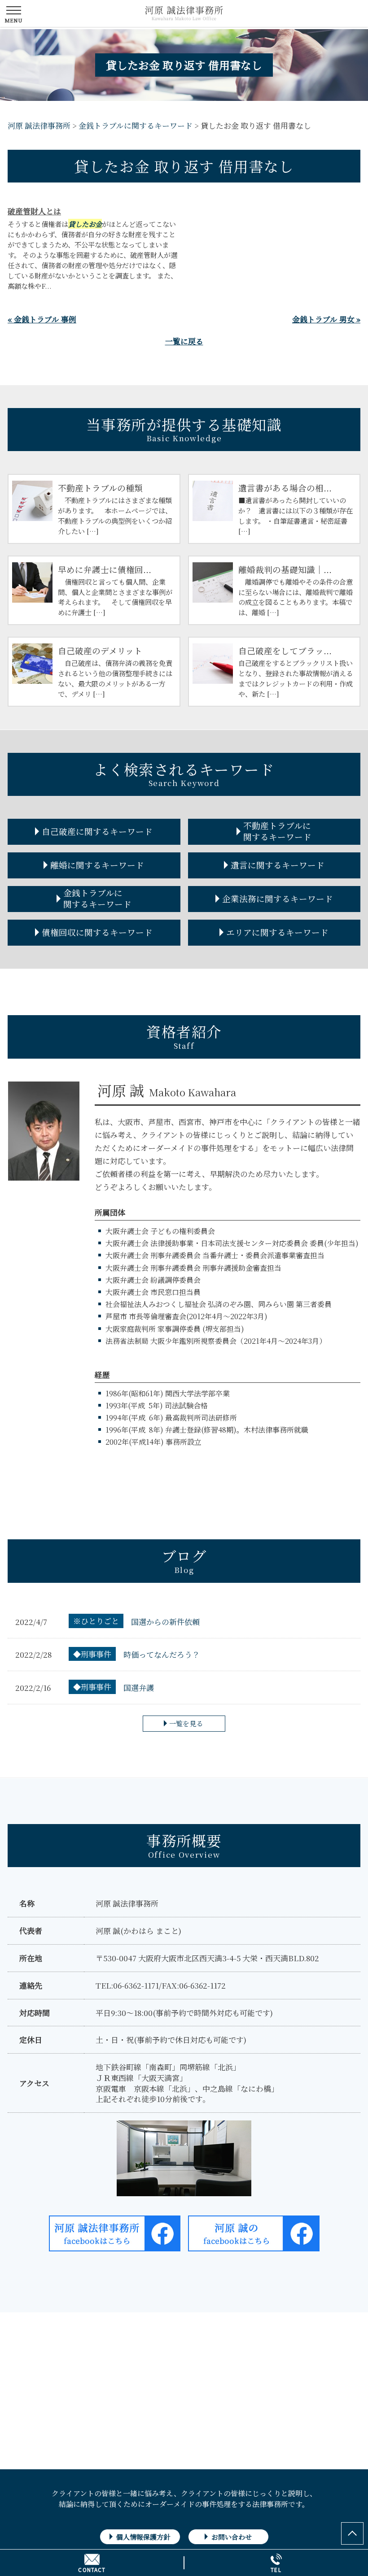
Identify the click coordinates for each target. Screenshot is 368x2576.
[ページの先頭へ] (352, 2533)
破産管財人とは (34, 211)
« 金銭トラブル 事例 (42, 319)
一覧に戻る (184, 341)
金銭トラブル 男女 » (326, 319)
